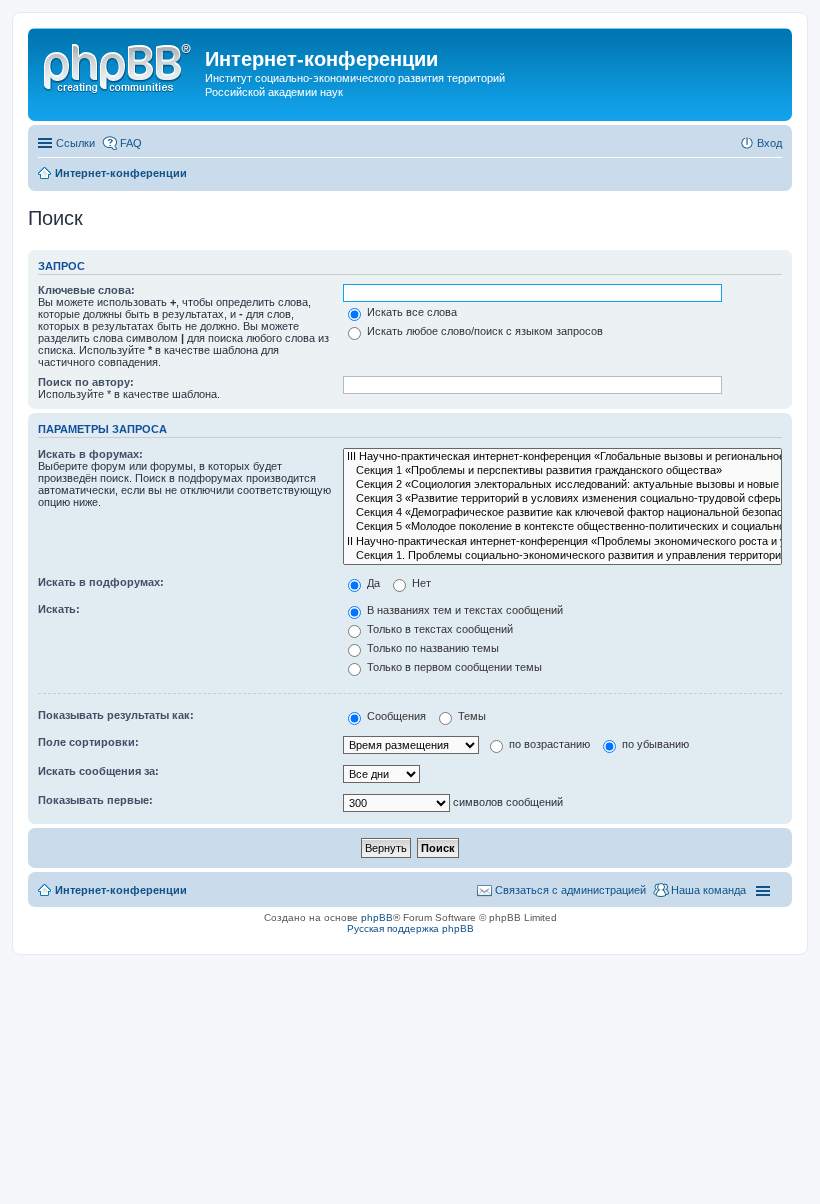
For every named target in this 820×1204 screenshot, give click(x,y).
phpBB (377, 917)
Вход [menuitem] (769, 143)
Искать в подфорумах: (101, 582)
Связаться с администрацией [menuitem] (570, 890)
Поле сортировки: (88, 742)
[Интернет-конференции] (119, 65)
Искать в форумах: (90, 454)
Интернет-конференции (121, 890)
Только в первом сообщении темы (453, 667)
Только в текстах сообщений (438, 629)
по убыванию (654, 744)
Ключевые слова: (86, 290)
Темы (470, 716)
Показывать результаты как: (116, 715)
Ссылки (75, 143)
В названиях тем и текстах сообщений (463, 610)
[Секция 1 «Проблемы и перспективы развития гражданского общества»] (562, 471)
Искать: (59, 609)
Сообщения (395, 716)
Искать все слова (410, 312)
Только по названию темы (431, 648)
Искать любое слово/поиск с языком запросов (483, 331)
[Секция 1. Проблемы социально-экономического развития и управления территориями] (562, 556)
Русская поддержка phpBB (410, 928)
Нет (420, 583)
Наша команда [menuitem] (708, 890)
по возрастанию (548, 744)
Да (372, 583)
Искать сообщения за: (98, 771)
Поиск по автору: (86, 382)
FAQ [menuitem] (131, 143)
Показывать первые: (95, 800)
